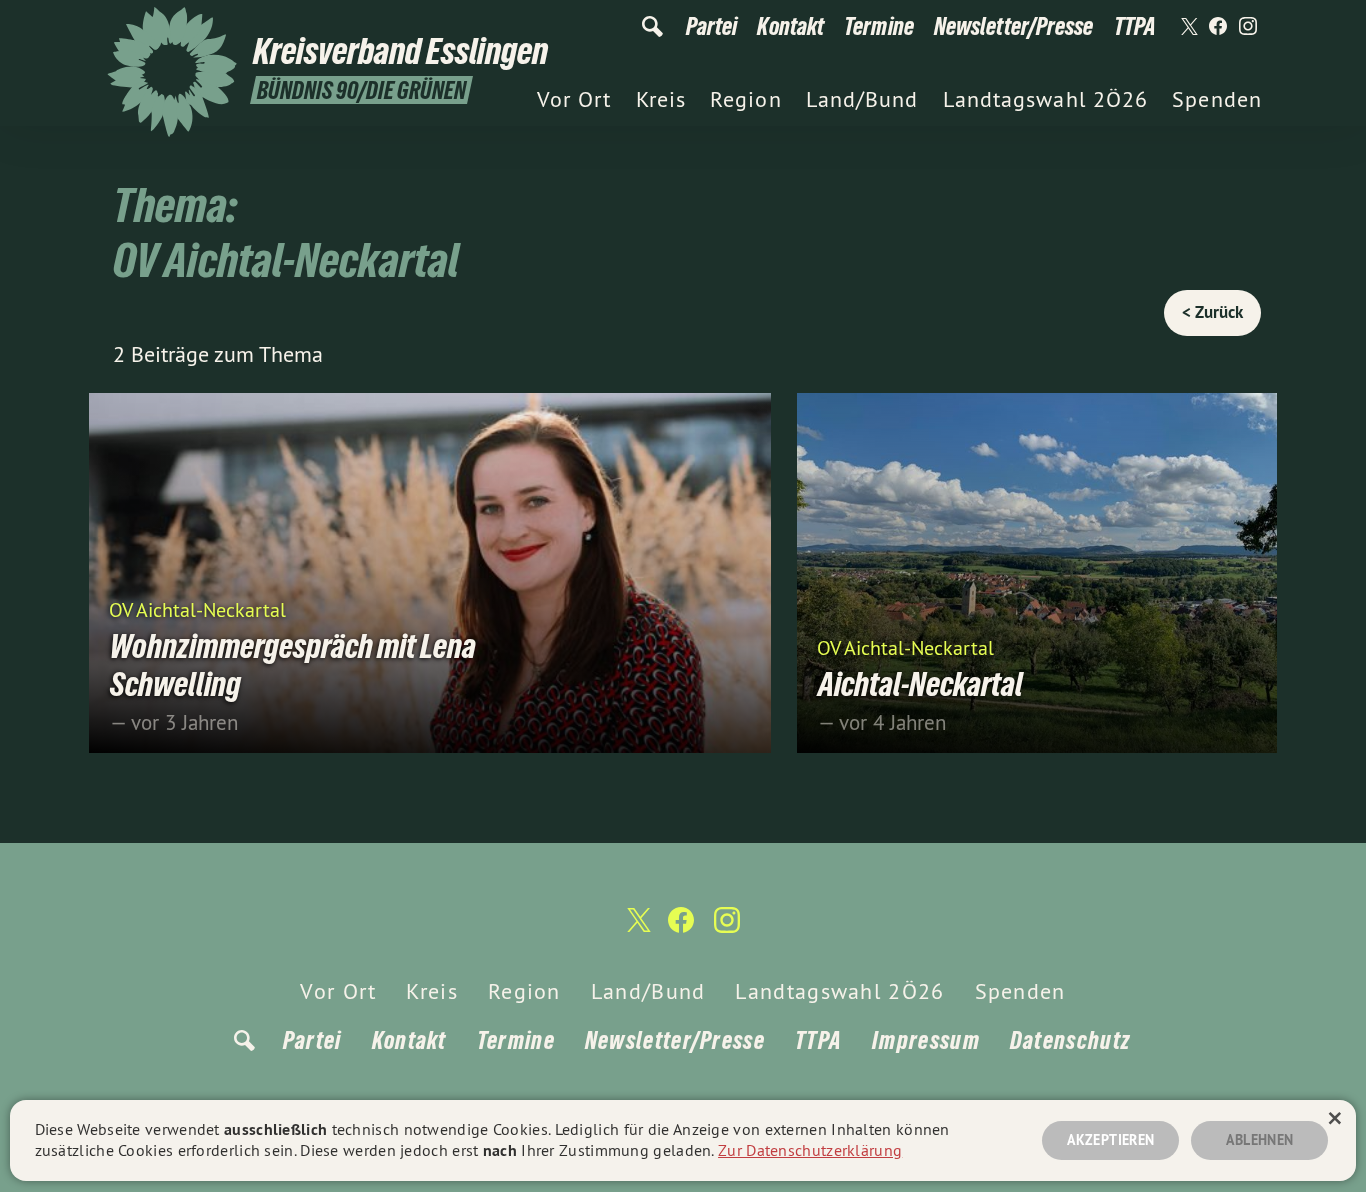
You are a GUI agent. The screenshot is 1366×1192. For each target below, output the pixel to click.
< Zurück (1212, 312)
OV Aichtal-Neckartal (197, 608)
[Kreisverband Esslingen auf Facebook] (1218, 27)
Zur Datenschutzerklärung (810, 1150)
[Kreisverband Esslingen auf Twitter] (1188, 27)
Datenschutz (1070, 1040)
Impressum (926, 1040)
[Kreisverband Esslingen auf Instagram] (1248, 27)
